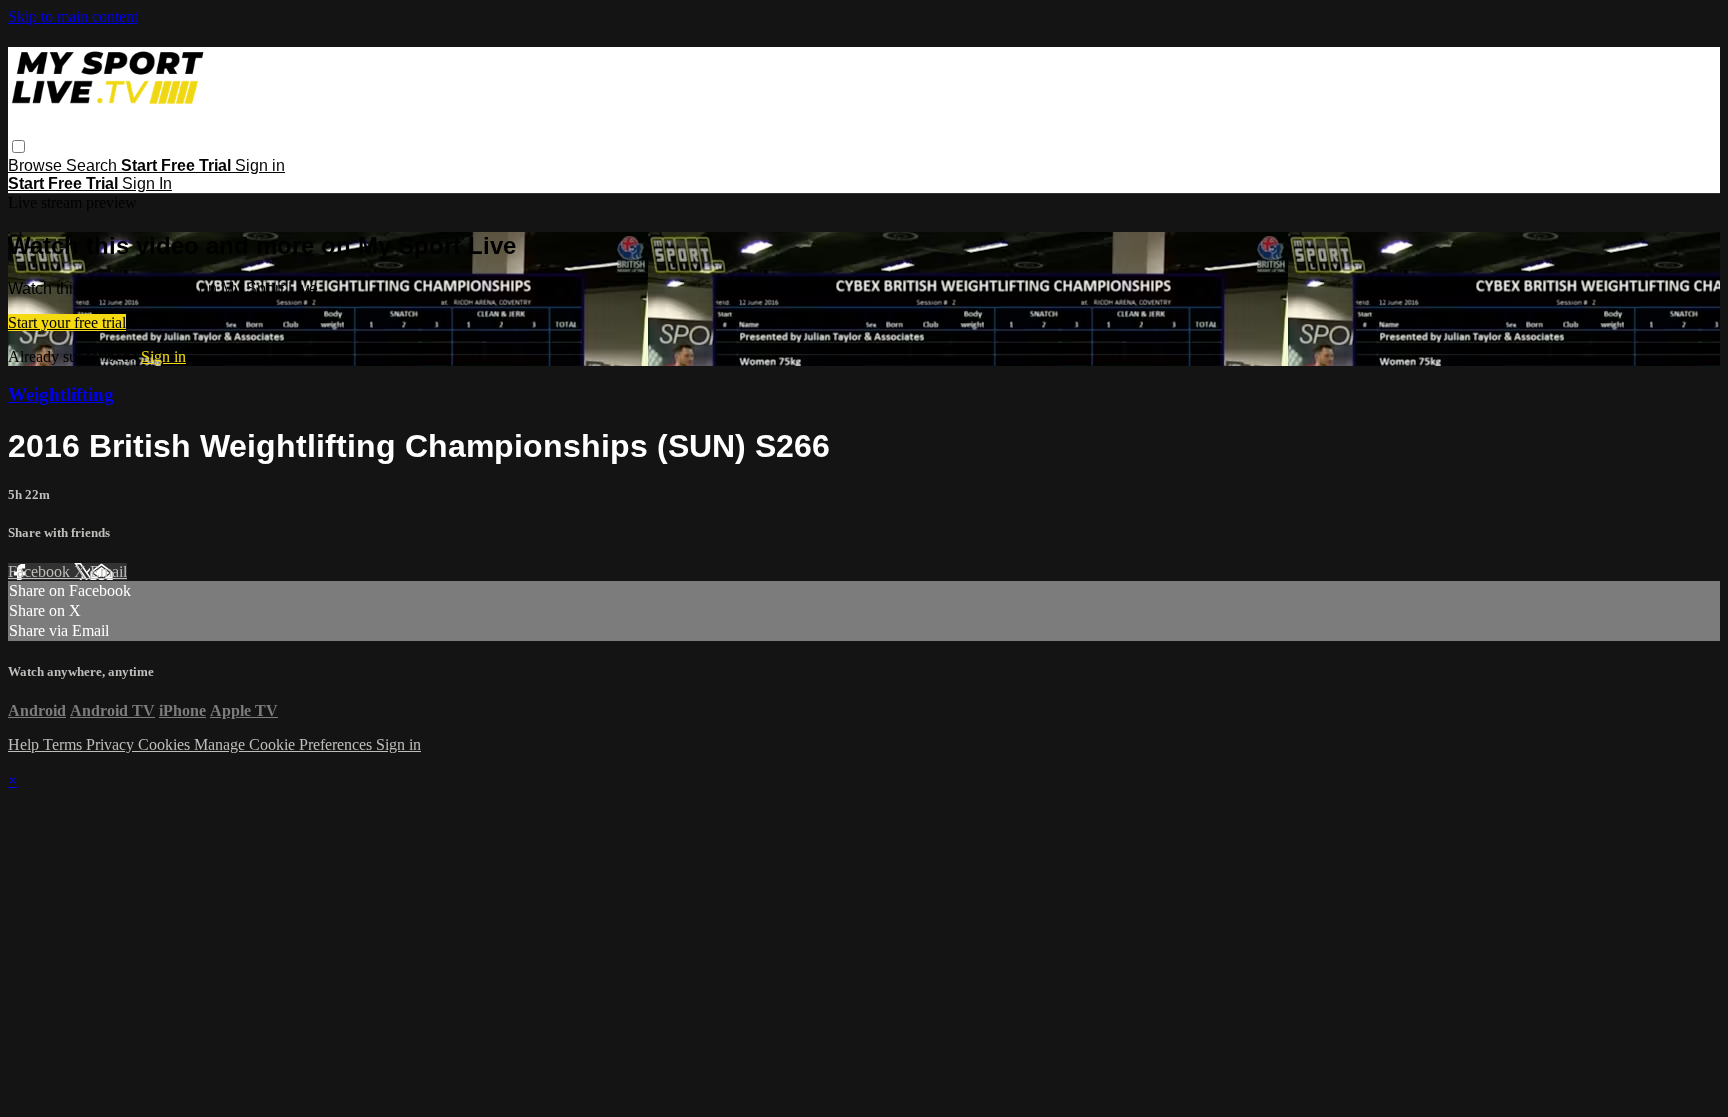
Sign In (147, 183)
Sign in (260, 165)
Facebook (41, 571)
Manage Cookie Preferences (285, 744)
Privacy (112, 744)
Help (25, 744)
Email (108, 571)
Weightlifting (61, 394)
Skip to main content (73, 16)
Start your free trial (67, 322)
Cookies (166, 744)
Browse (37, 165)
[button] (18, 146)
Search (93, 165)
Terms (64, 744)
